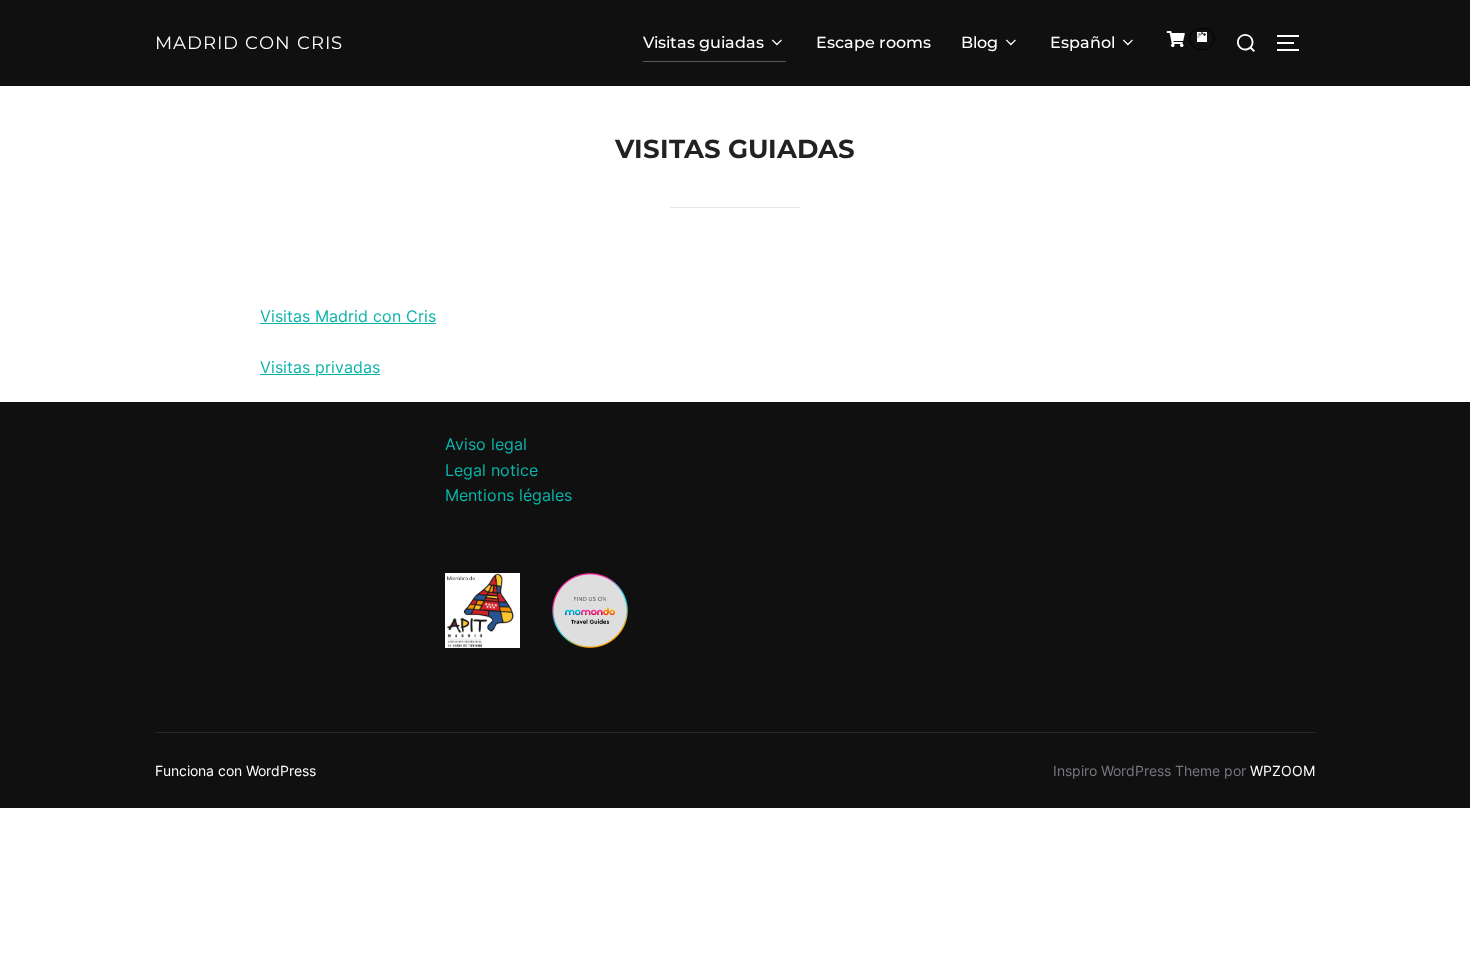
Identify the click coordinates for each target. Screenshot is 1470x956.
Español (1082, 42)
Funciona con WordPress (235, 770)
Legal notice (491, 470)
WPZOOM (1282, 770)
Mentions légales (508, 495)
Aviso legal (486, 444)
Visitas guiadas (703, 42)
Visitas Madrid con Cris (348, 316)
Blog (979, 42)
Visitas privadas (320, 367)
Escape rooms (873, 42)
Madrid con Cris (249, 43)
